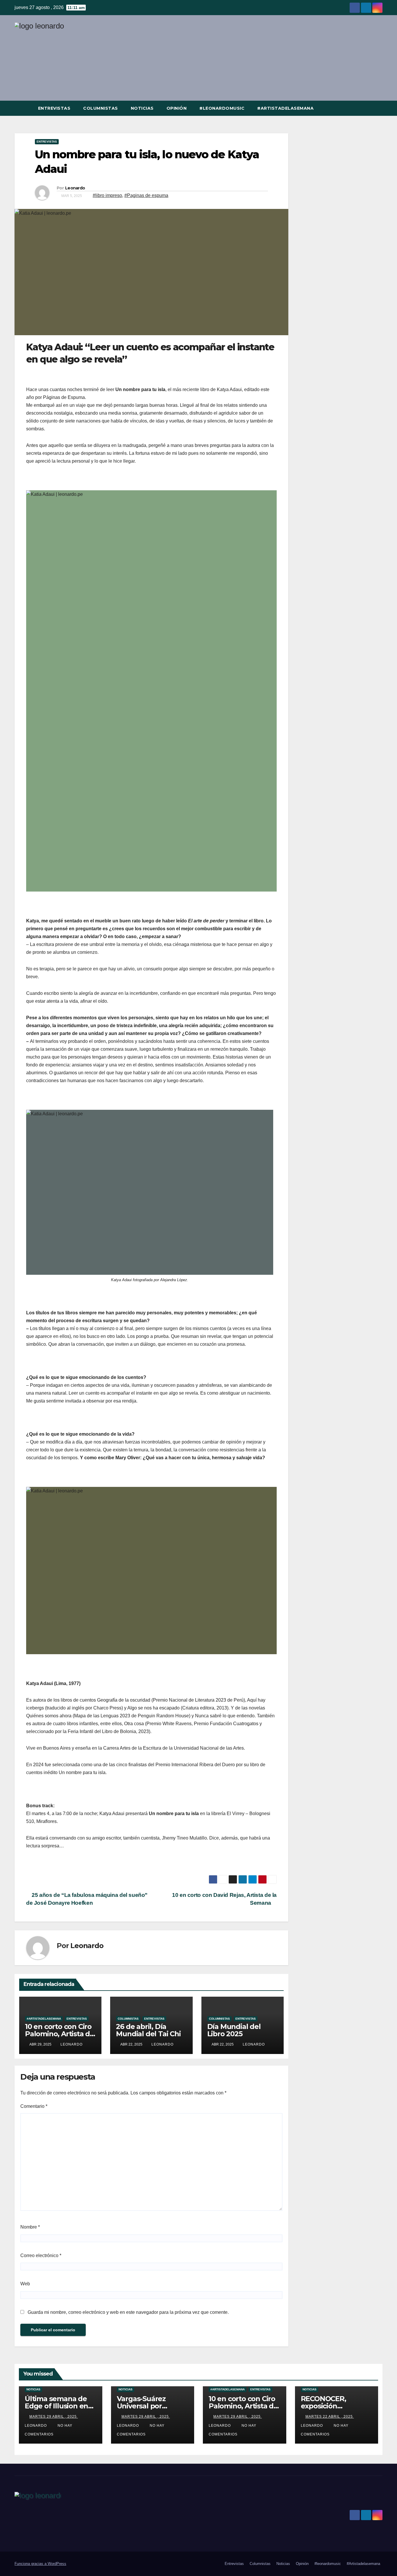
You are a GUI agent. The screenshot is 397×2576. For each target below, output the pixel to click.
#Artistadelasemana (285, 108)
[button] (378, 108)
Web (25, 2284)
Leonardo (75, 188)
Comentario (34, 2106)
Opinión (177, 108)
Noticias (142, 108)
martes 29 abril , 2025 (54, 2417)
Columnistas (101, 108)
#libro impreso (107, 195)
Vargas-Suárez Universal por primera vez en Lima (151, 2406)
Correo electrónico (41, 2255)
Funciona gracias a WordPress (40, 2564)
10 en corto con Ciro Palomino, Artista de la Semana (60, 2034)
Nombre (30, 2227)
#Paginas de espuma (146, 195)
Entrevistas (54, 108)
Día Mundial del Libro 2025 (234, 2030)
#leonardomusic (222, 108)
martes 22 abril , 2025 (330, 2417)
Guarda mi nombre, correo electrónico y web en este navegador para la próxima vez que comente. (128, 2312)
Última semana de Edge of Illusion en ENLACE (56, 2406)
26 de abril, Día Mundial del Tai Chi (148, 2030)
